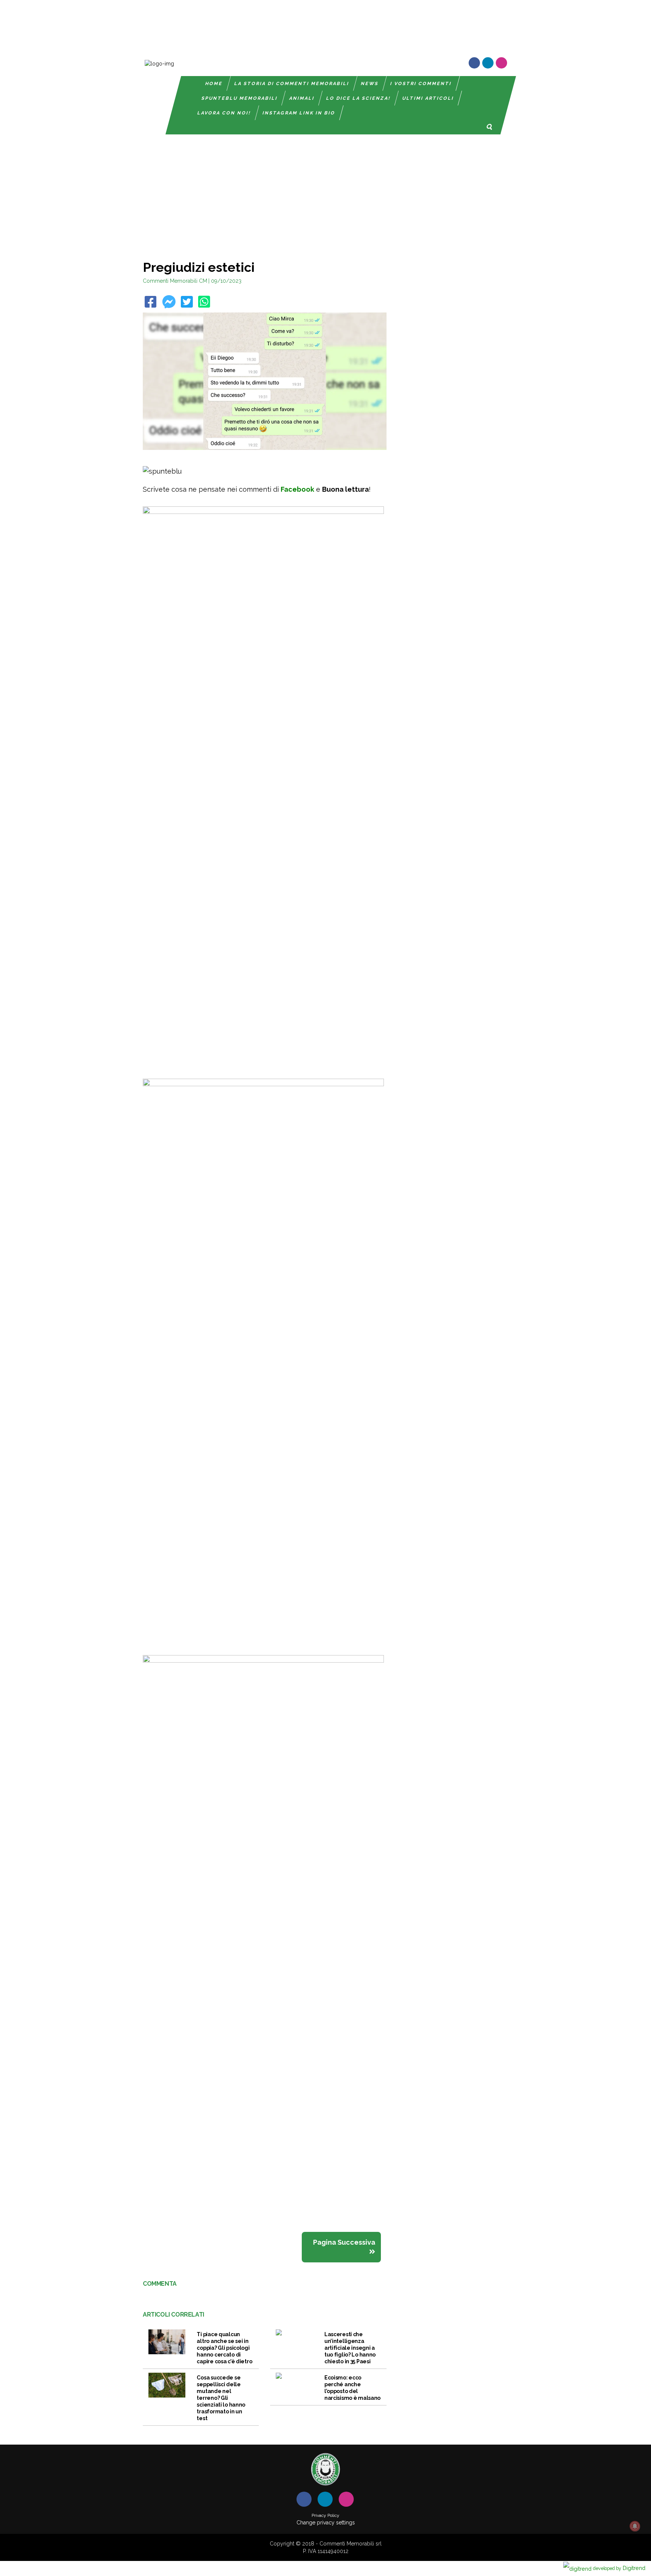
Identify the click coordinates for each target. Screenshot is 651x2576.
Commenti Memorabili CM (175, 281)
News (370, 84)
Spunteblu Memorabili (240, 98)
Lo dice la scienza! (358, 98)
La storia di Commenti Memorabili (292, 84)
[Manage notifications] (635, 2526)
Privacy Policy (325, 2515)
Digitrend (619, 2568)
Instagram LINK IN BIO (299, 113)
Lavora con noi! (224, 113)
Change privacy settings (326, 2523)
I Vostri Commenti (421, 84)
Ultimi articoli (428, 98)
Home (214, 84)
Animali (302, 98)
